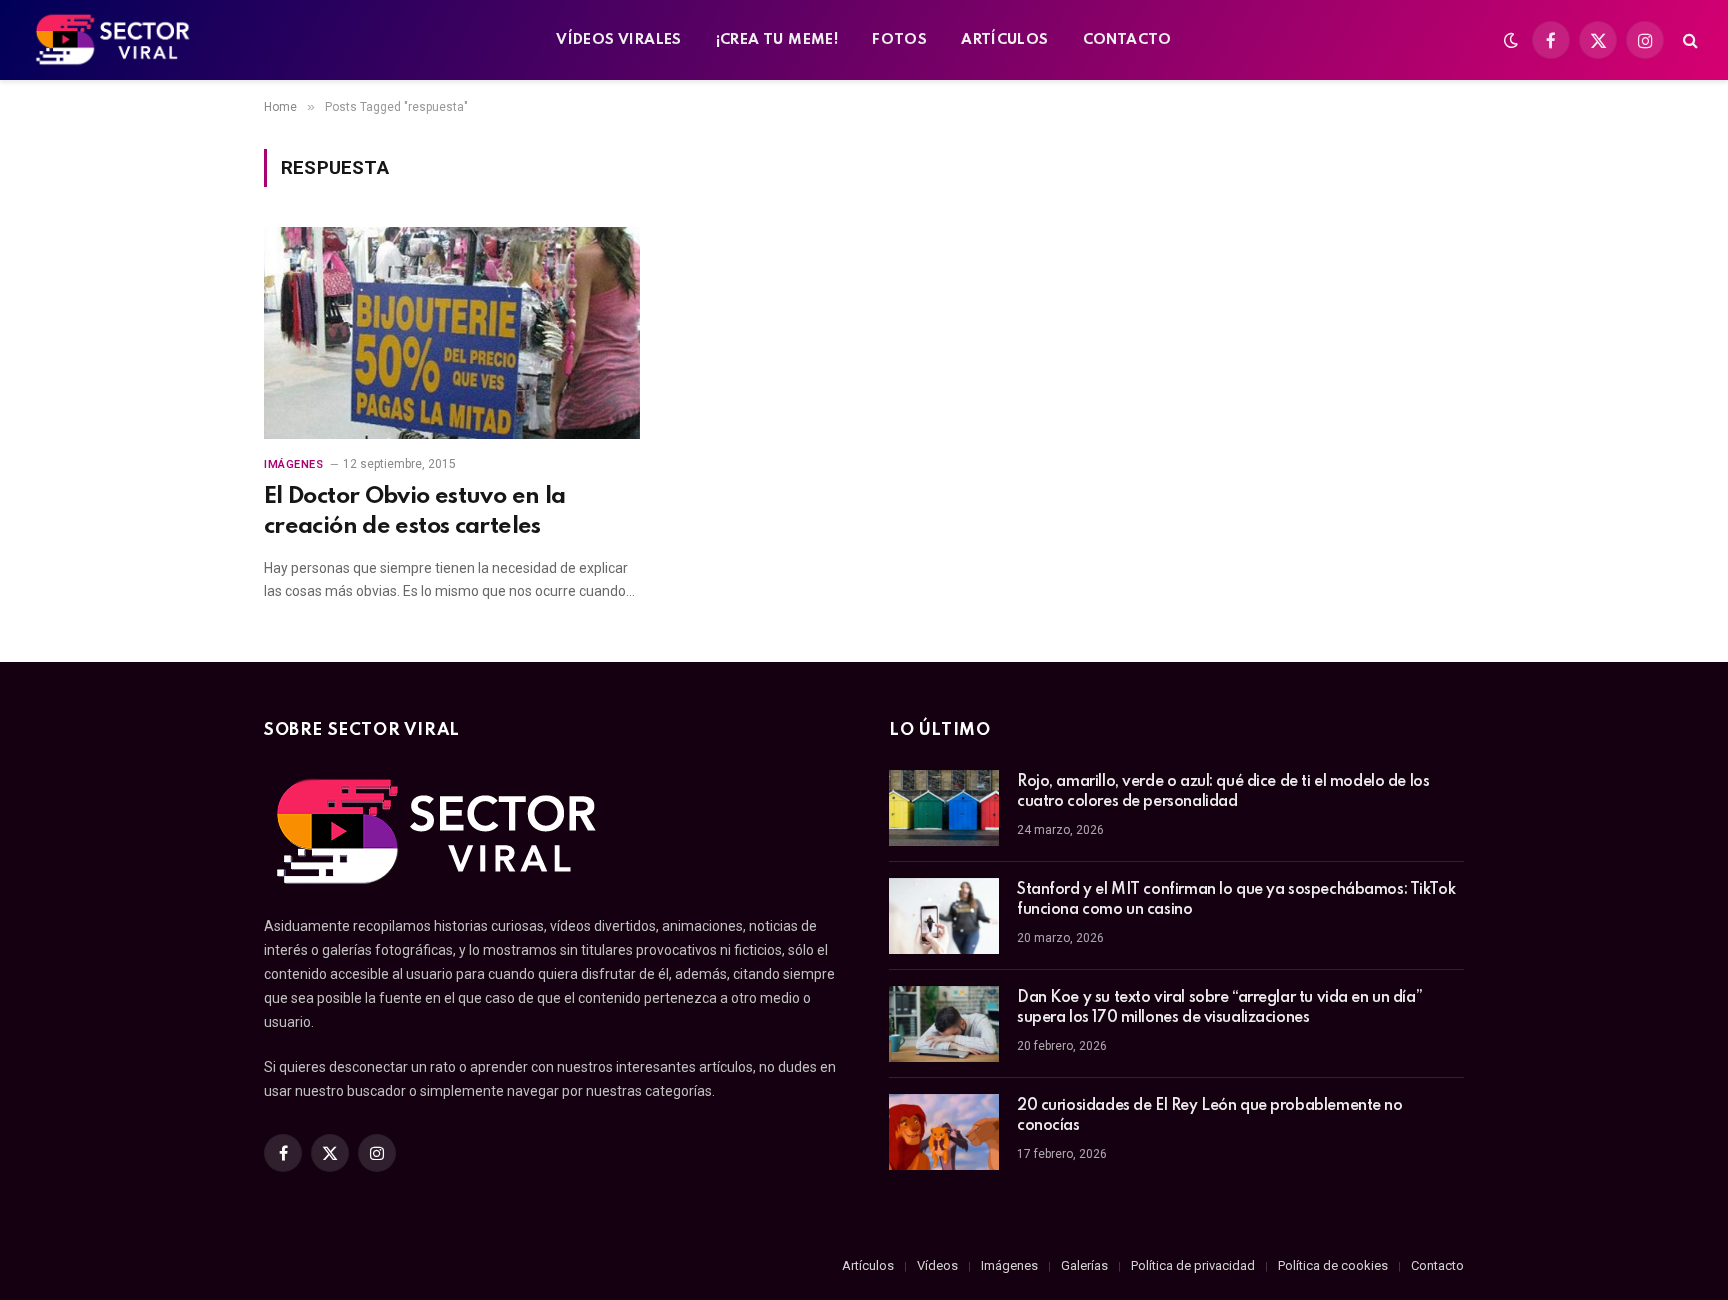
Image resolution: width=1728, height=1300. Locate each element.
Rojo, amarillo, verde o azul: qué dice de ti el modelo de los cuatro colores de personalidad (1223, 792)
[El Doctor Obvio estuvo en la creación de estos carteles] (452, 333)
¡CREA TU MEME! (777, 40)
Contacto (1437, 1265)
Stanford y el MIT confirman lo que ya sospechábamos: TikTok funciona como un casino (1236, 900)
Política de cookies (1333, 1265)
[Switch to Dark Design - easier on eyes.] (1511, 40)
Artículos (868, 1265)
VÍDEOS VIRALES (618, 40)
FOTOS (899, 40)
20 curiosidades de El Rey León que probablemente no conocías (1210, 1116)
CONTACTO (1127, 40)
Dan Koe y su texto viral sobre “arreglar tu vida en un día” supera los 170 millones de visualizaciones (1219, 1008)
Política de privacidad (1193, 1265)
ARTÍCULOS (1005, 40)
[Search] (1688, 40)
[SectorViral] (114, 40)
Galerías (1084, 1265)
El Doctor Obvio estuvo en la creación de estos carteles (414, 511)
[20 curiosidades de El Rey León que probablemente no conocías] (944, 1132)
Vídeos (937, 1265)
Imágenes (293, 464)
